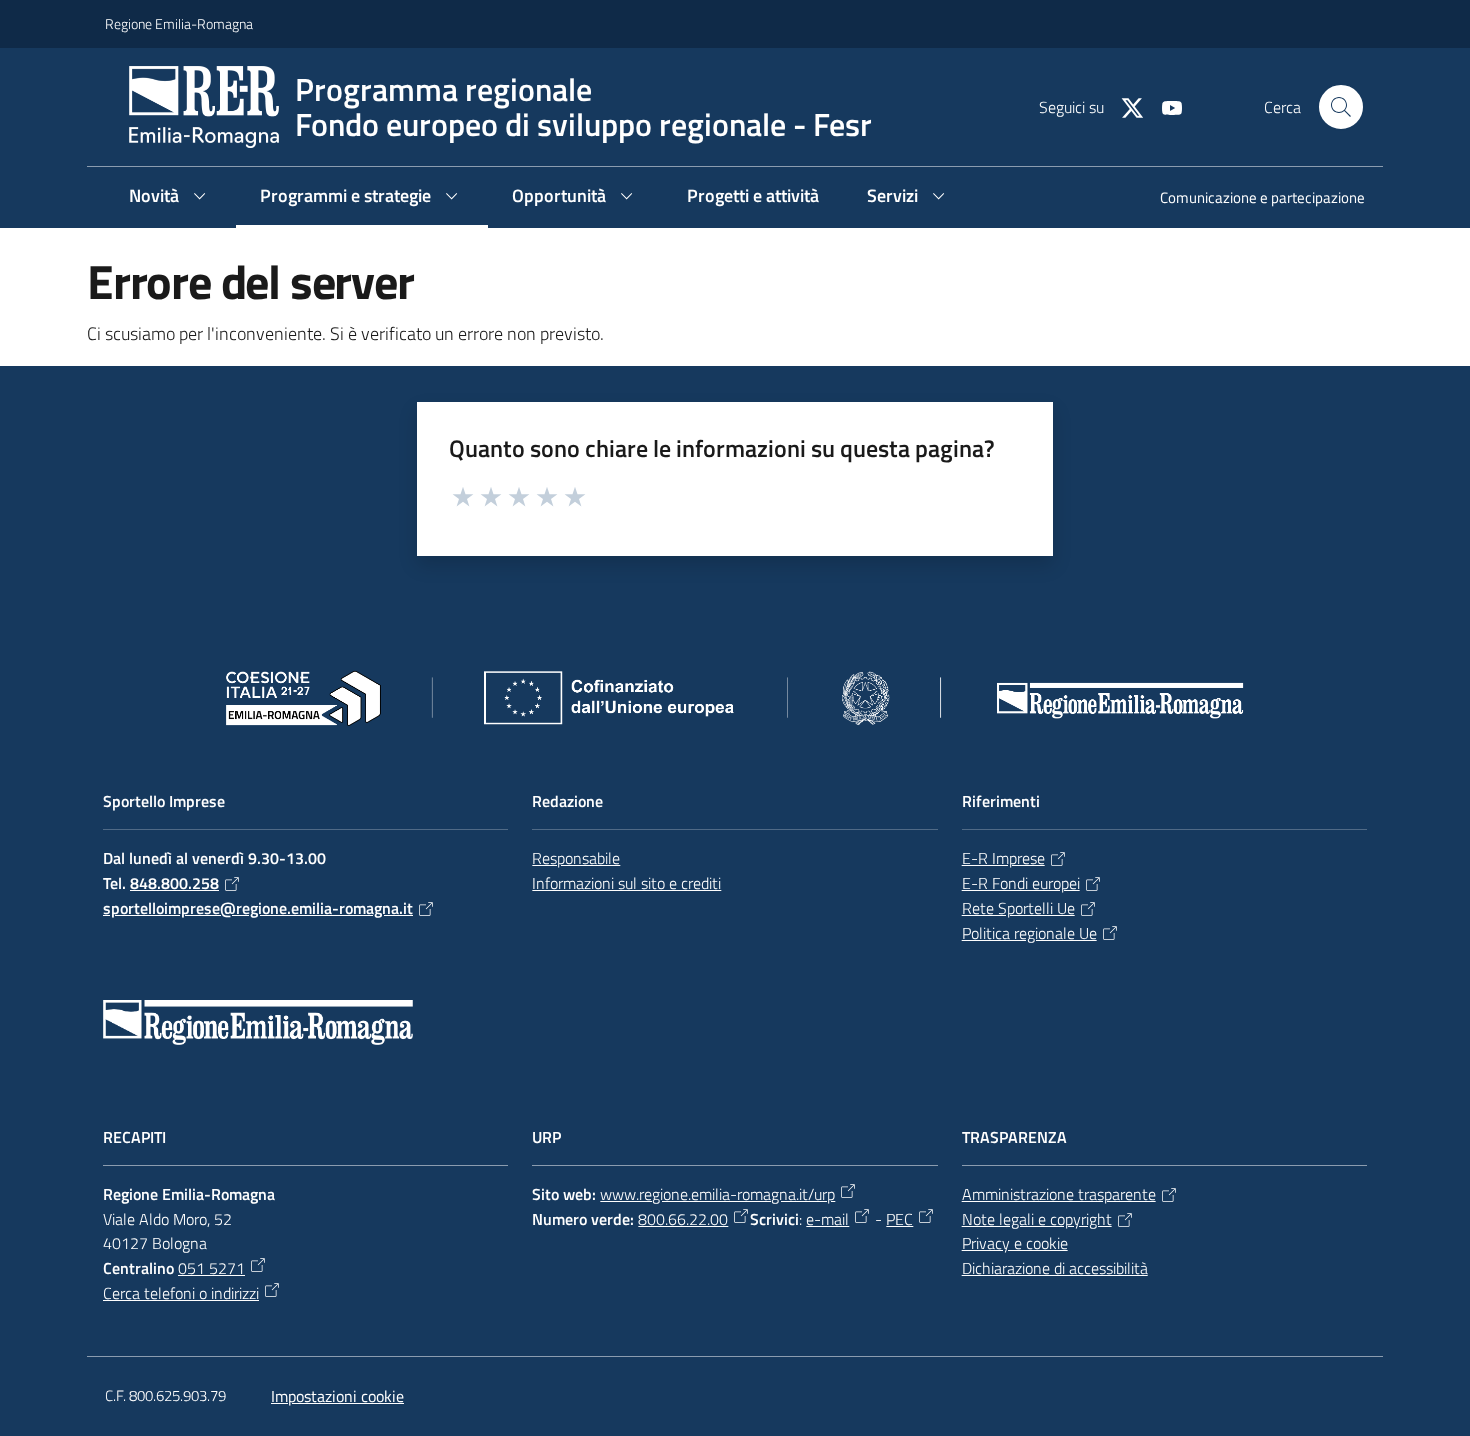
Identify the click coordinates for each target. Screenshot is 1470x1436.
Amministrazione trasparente (1059, 1194)
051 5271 (211, 1268)
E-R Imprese (1003, 858)
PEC (899, 1219)
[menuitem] (1250, 199)
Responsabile (576, 858)
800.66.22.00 (683, 1219)
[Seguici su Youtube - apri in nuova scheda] (1164, 106)
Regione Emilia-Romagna (179, 23)
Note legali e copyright (1037, 1219)
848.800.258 (174, 883)
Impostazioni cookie (337, 1396)
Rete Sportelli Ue (1018, 908)
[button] (1341, 107)
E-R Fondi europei (1021, 883)
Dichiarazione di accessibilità (1055, 1268)
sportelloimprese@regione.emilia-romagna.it (258, 908)
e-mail (827, 1219)
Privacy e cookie (1015, 1243)
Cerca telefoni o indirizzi (181, 1293)
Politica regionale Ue (1029, 933)
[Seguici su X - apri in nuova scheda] (1124, 106)
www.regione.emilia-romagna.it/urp (717, 1194)
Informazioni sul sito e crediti (626, 883)
